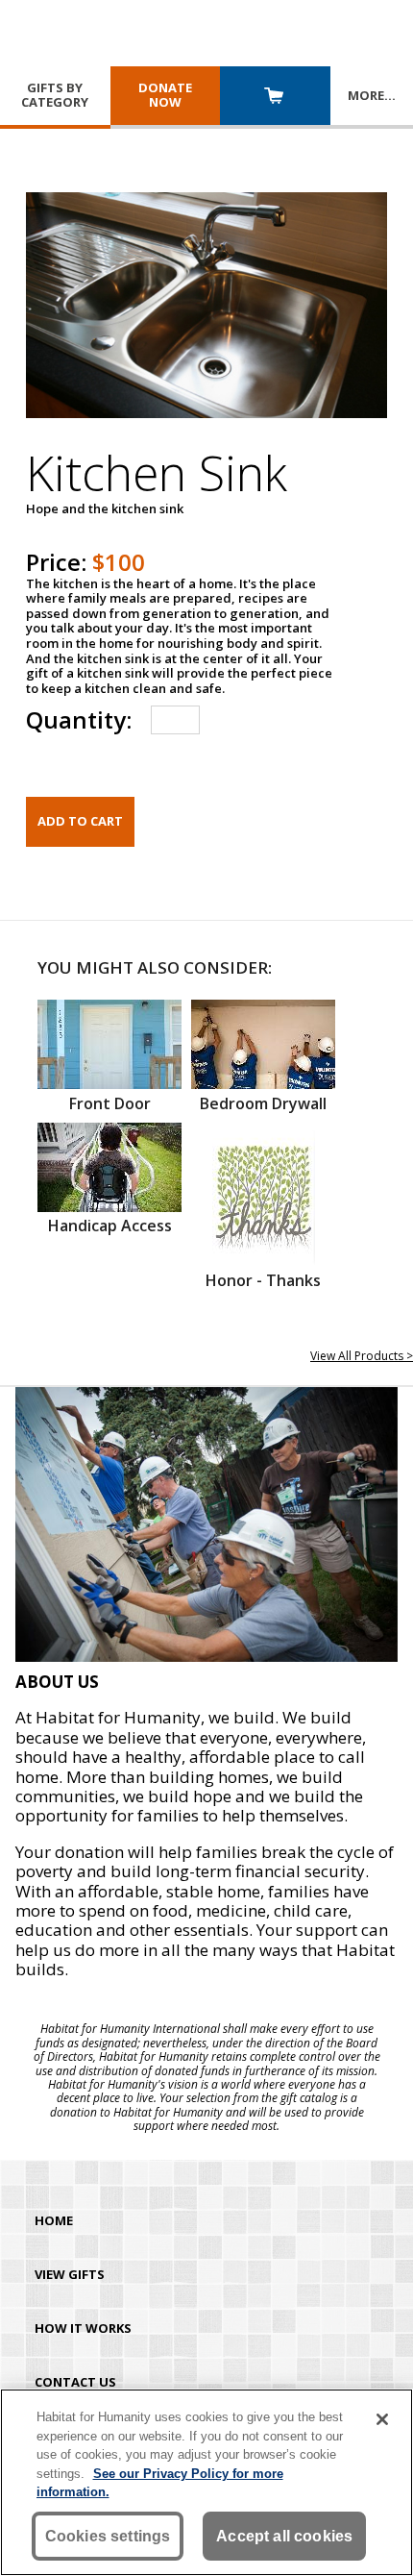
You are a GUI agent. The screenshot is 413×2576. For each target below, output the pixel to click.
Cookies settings (108, 2536)
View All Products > (362, 1356)
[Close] (382, 2419)
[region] (206, 2482)
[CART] (275, 98)
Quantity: (79, 719)
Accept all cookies (284, 2536)
